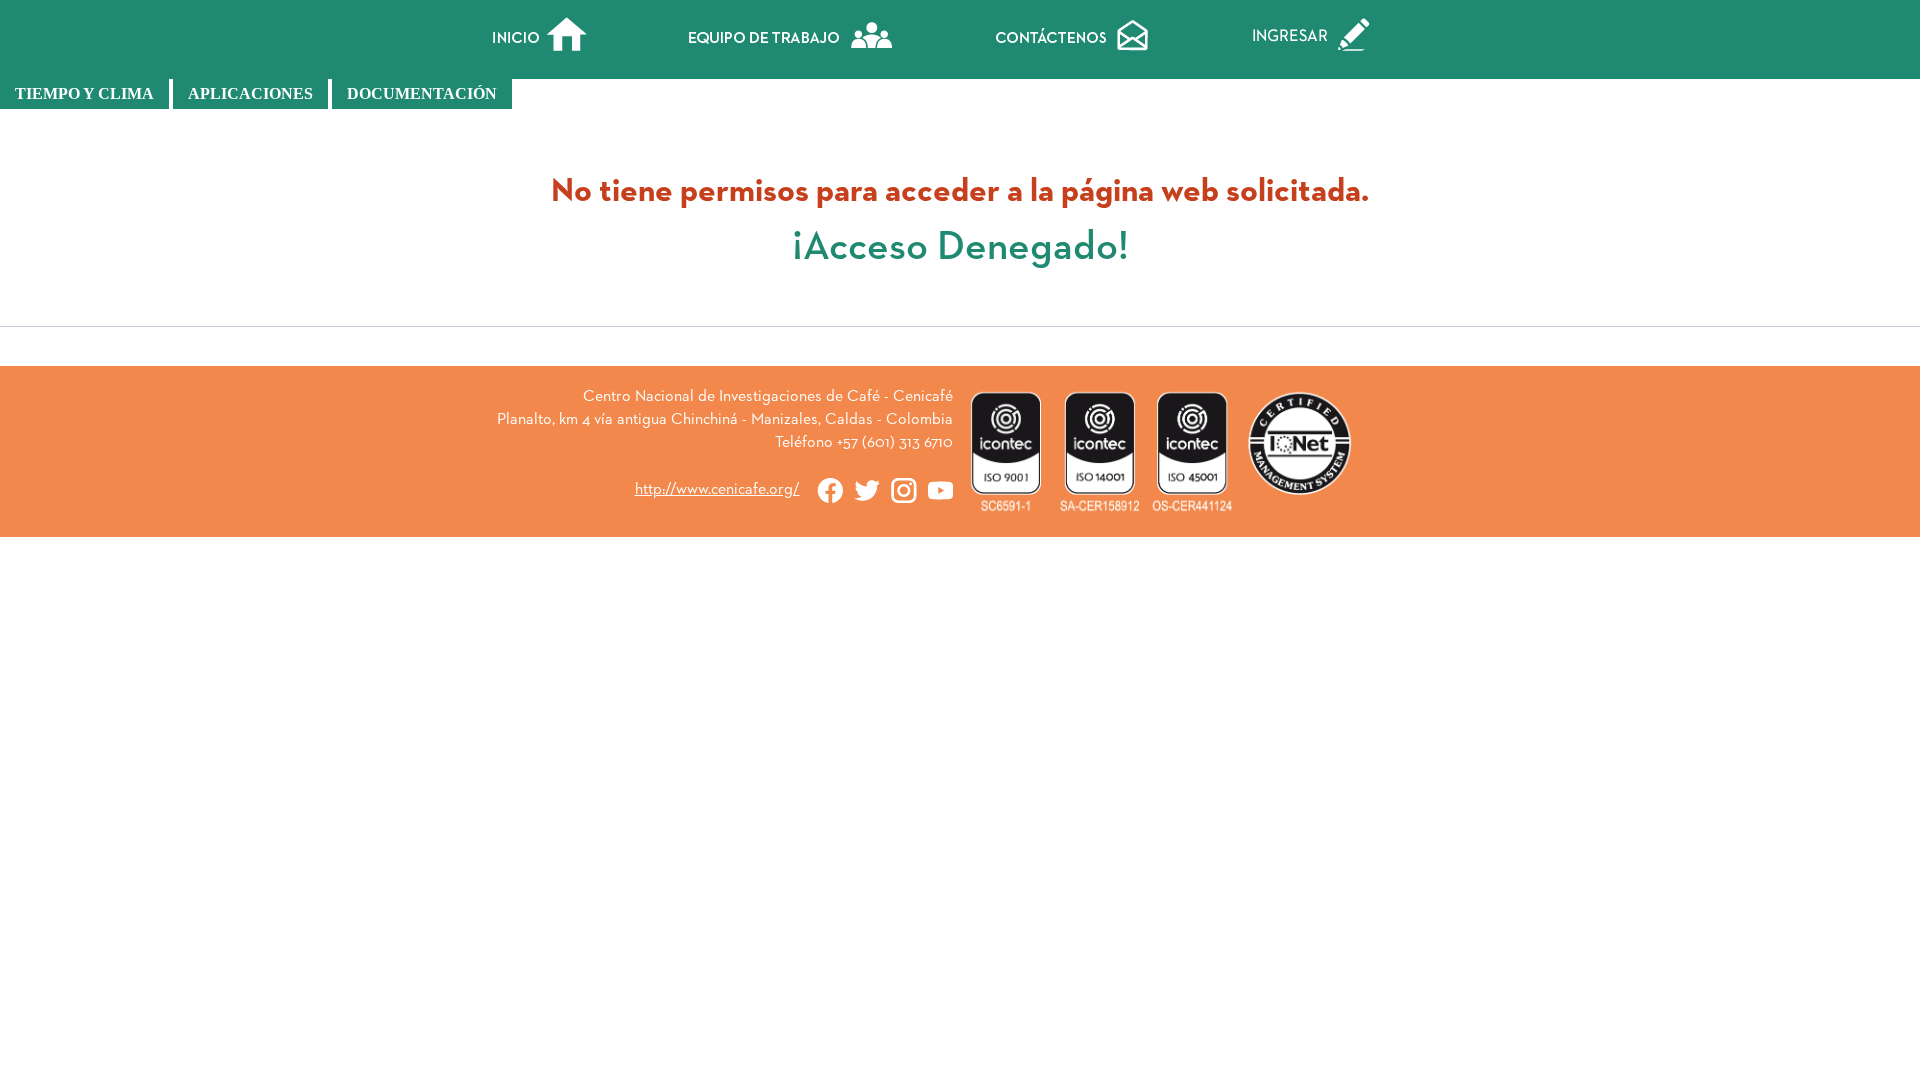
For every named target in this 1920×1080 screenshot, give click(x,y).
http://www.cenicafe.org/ (717, 490)
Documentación (422, 93)
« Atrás (960, 354)
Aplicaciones (250, 93)
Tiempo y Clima (84, 93)
